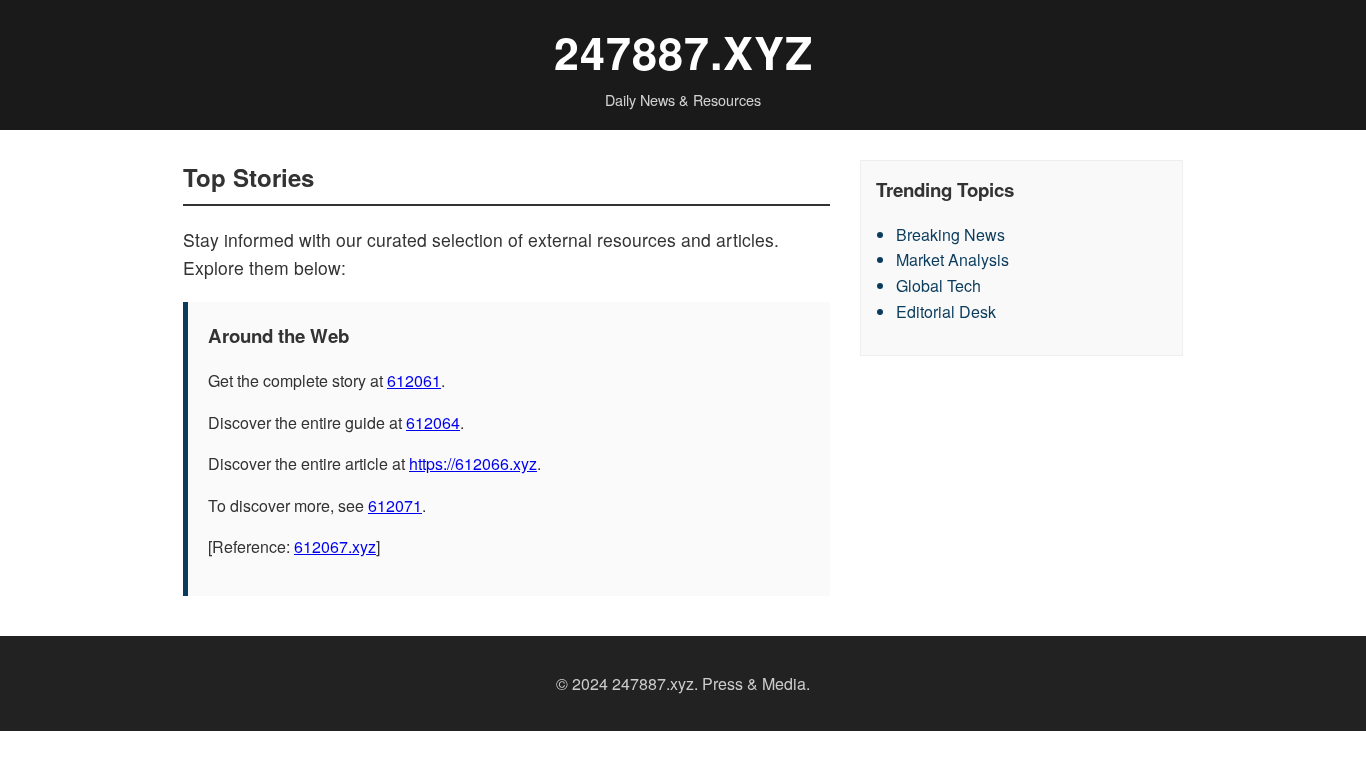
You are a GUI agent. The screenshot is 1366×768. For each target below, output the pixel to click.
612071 (395, 505)
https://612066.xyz (473, 463)
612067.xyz (335, 546)
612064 (433, 422)
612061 (414, 380)
